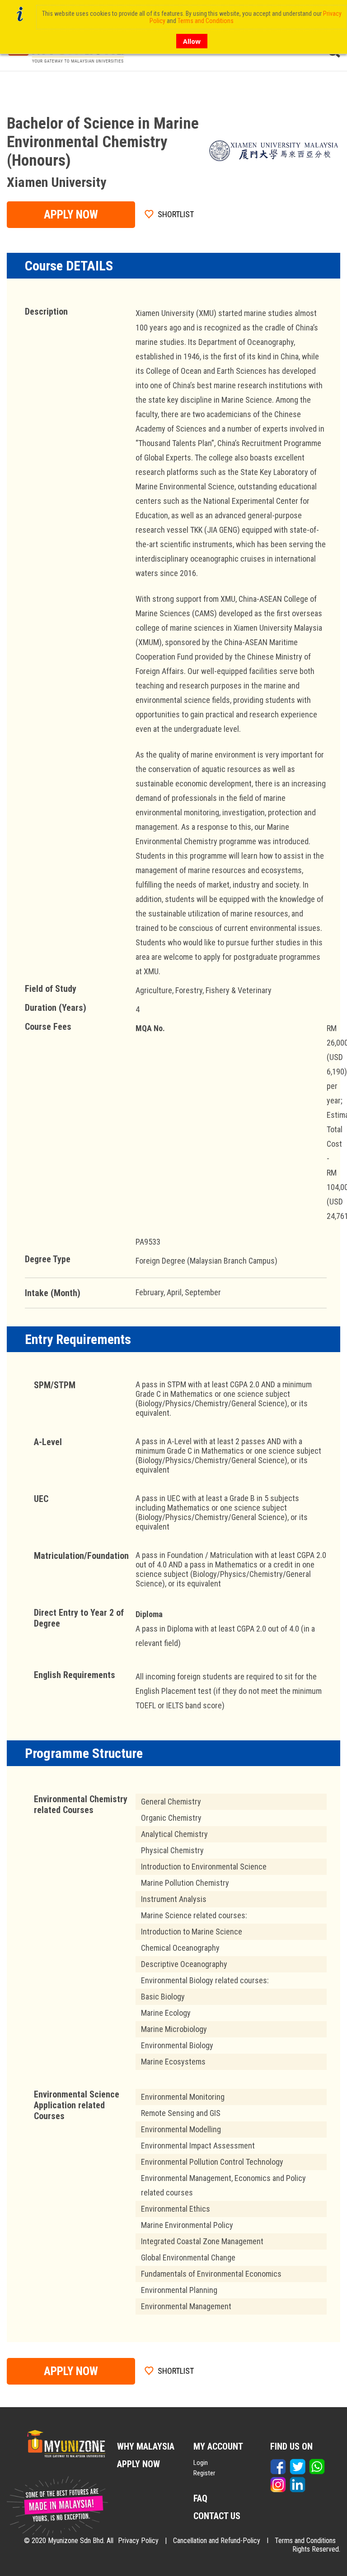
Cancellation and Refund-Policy (217, 2541)
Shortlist (176, 214)
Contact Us (217, 2516)
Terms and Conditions (305, 2541)
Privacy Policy (138, 2541)
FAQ (200, 2498)
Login (201, 2463)
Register (204, 2473)
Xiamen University (56, 182)
